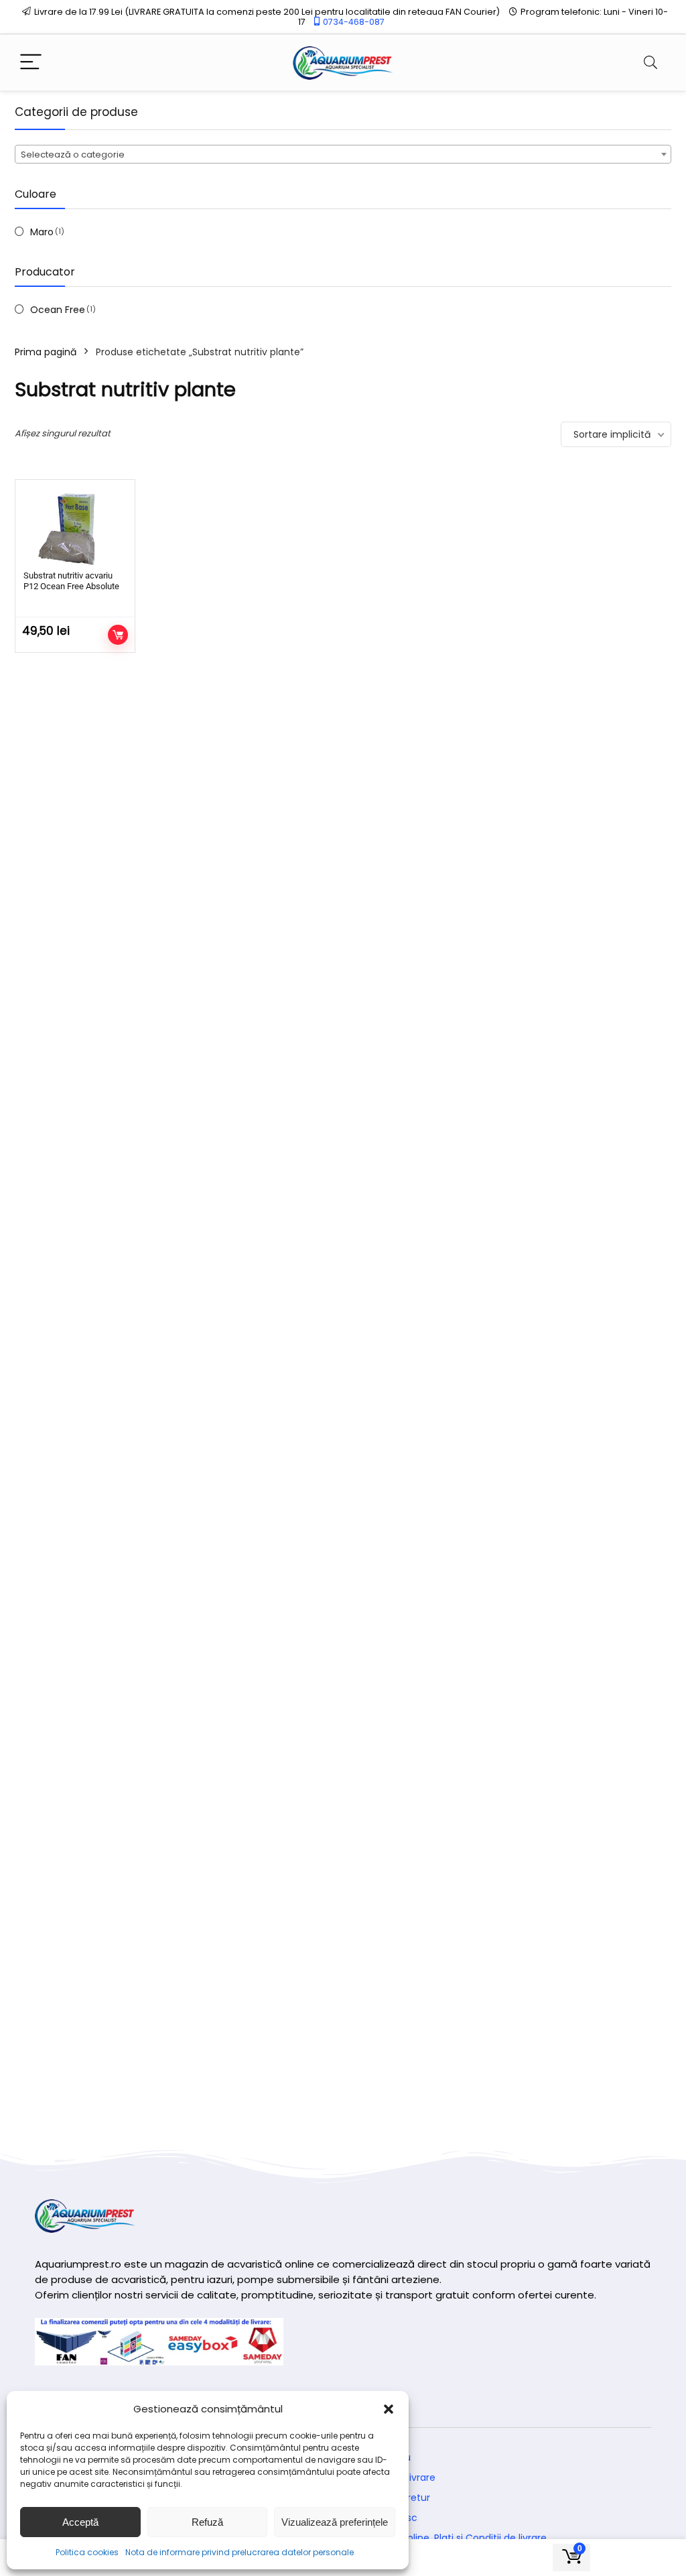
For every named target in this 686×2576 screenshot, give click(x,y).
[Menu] (31, 63)
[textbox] (343, 155)
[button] (389, 2409)
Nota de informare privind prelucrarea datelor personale (239, 2552)
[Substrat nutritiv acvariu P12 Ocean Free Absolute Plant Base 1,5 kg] (75, 527)
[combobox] (343, 154)
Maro (42, 232)
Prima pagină (46, 352)
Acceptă (80, 2522)
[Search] (650, 63)
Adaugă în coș (118, 635)
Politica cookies (87, 2552)
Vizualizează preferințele (335, 2522)
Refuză (207, 2522)
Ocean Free (58, 310)
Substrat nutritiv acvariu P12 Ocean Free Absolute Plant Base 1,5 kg (71, 586)
